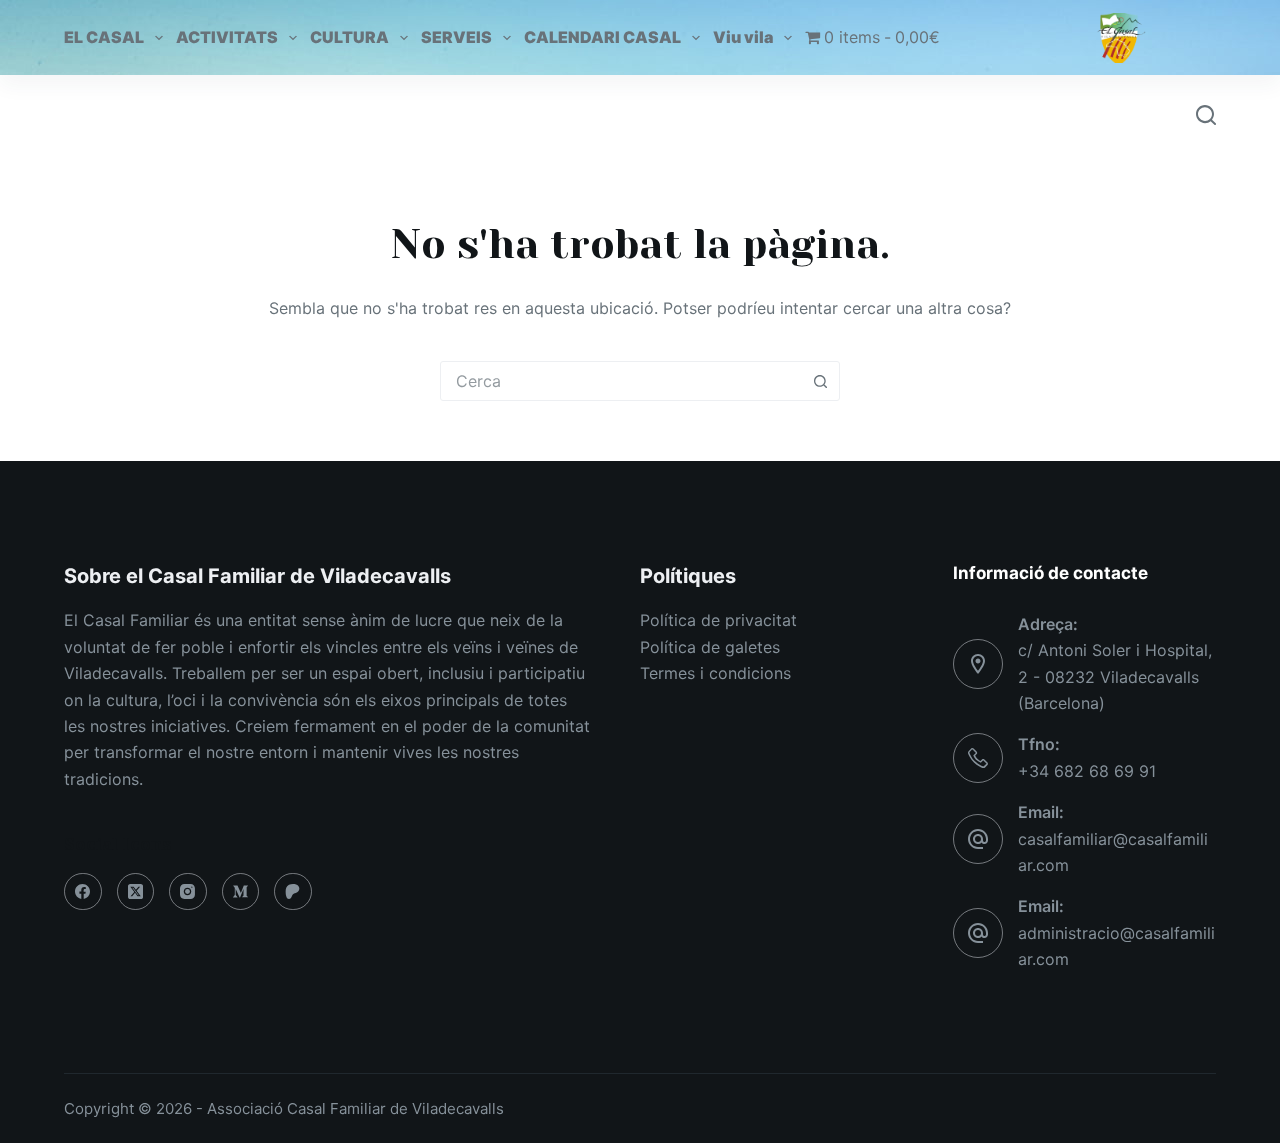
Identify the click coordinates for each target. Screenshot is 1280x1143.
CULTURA (349, 37)
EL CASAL (104, 37)
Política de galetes (710, 647)
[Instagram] (188, 892)
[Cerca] (1206, 115)
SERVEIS (456, 37)
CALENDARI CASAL (602, 37)
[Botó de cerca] (820, 381)
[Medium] (241, 892)
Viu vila (743, 37)
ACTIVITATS (227, 37)
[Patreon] (293, 892)
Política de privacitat (718, 620)
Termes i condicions (715, 673)
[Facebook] (83, 892)
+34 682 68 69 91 (1087, 771)
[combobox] (621, 381)
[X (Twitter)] (136, 892)
